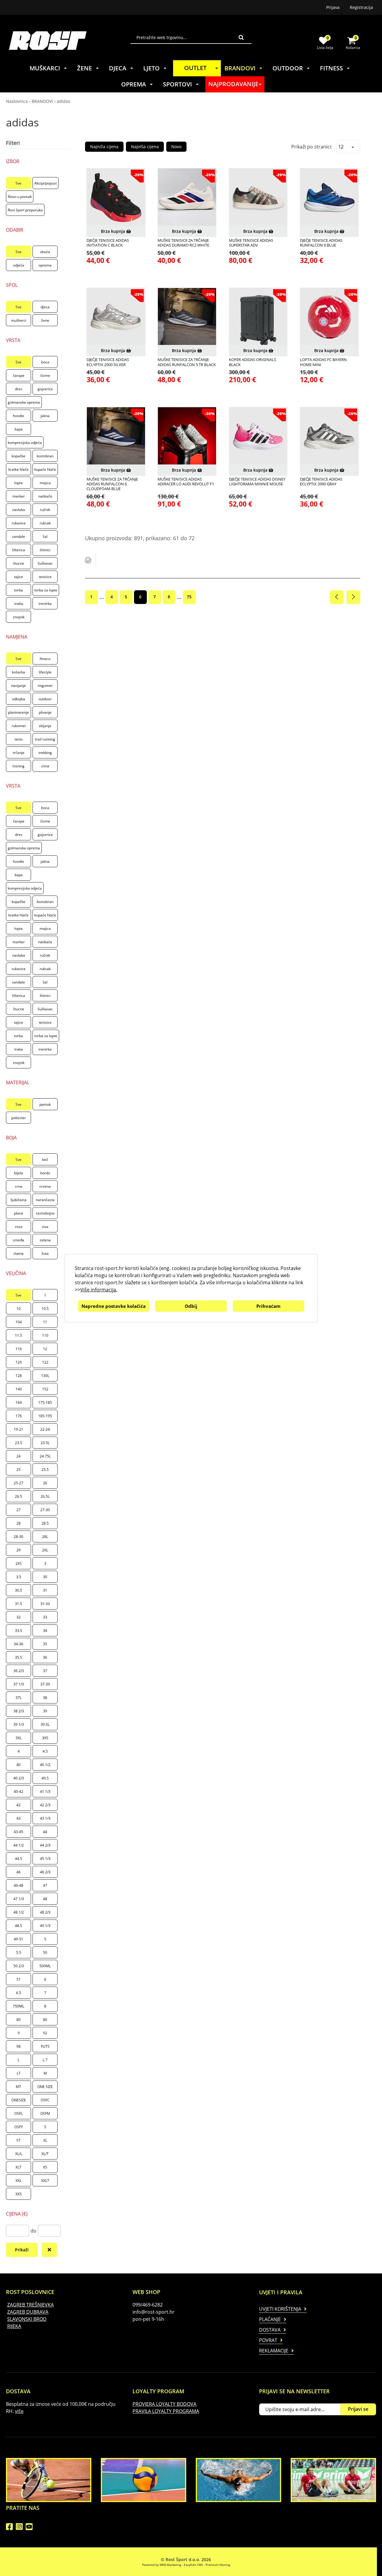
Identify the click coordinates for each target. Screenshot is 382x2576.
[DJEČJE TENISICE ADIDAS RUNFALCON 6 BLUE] (329, 198)
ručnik (45, 510)
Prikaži (22, 2250)
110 (45, 1335)
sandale (19, 536)
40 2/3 (19, 1778)
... (102, 597)
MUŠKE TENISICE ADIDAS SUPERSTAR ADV (251, 243)
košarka (19, 672)
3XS (45, 1738)
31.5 (19, 1604)
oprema (45, 265)
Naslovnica (17, 101)
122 (45, 1362)
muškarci (19, 320)
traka (19, 604)
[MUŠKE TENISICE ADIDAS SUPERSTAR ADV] (258, 198)
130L (45, 1376)
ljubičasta (19, 1200)
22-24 (45, 1429)
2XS (19, 1563)
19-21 (19, 1429)
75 (189, 597)
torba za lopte (46, 590)
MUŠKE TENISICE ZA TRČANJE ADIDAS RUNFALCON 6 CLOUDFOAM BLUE (112, 484)
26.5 (19, 1496)
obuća (45, 252)
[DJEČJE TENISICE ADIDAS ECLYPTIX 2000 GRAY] (329, 436)
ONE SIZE (45, 2087)
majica (45, 483)
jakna (45, 416)
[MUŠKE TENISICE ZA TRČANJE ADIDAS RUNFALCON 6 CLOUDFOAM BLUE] (116, 436)
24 (19, 1456)
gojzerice (45, 389)
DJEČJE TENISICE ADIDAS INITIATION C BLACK (108, 243)
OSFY (19, 2127)
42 (19, 1805)
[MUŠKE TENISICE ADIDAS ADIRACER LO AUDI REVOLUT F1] (187, 436)
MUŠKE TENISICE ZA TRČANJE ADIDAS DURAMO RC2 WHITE (183, 243)
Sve (19, 183)
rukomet (19, 726)
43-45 (19, 1832)
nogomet (45, 686)
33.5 (19, 1631)
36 (45, 1657)
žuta (45, 1253)
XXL (19, 2181)
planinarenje (19, 712)
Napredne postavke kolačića (114, 1306)
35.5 (19, 1657)
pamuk (45, 1104)
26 (45, 1483)
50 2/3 (19, 1966)
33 (45, 1617)
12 (45, 1349)
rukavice (19, 523)
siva (45, 1227)
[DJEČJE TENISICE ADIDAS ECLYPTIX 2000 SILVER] (116, 317)
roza (19, 1227)
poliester (19, 1118)
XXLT (45, 2181)
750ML (19, 2006)
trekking (45, 753)
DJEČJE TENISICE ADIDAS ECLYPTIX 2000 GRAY (321, 482)
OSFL (19, 2113)
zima (45, 766)
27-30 (45, 1510)
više (19, 2411)
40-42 (19, 1792)
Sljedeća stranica (353, 597)
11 (45, 1322)
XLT (19, 2167)
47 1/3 (19, 1899)
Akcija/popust (46, 183)
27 (19, 1510)
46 (19, 1872)
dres (19, 389)
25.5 (45, 1470)
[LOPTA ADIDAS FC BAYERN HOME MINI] (329, 317)
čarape (19, 375)
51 (19, 1979)
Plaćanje (270, 2319)
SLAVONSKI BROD (27, 2319)
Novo (176, 147)
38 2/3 (19, 1711)
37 (45, 1671)
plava (19, 1213)
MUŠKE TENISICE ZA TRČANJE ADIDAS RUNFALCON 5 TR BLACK (187, 362)
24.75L (45, 1456)
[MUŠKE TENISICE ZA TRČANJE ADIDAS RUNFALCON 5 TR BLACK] (187, 317)
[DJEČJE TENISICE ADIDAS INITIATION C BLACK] (116, 198)
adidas (63, 101)
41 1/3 (45, 1792)
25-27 (19, 1483)
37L (19, 1698)
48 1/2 (19, 1912)
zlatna (19, 1253)
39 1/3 (19, 1724)
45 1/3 (45, 1859)
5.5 (19, 1952)
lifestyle (45, 672)
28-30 (19, 1537)
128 (19, 1376)
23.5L (45, 1443)
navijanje (19, 686)
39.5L (45, 1724)
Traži (241, 37)
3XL (19, 1738)
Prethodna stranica (337, 597)
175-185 (45, 1402)
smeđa (19, 1240)
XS (45, 2167)
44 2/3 (45, 1845)
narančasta (45, 1200)
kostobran (45, 456)
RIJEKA (14, 2326)
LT (19, 2073)
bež (45, 1160)
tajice (19, 577)
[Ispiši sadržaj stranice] (88, 560)
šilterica (19, 550)
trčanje (19, 753)
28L (45, 1537)
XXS (19, 2194)
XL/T (45, 2154)
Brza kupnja (114, 231)
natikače (45, 496)
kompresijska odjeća (25, 443)
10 (19, 1309)
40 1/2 (45, 1765)
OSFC (45, 2100)
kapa (19, 429)
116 (19, 1349)
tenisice (45, 577)
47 (45, 1885)
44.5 (19, 1859)
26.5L (45, 1496)
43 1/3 (45, 1818)
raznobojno (45, 1213)
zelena (45, 1240)
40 (19, 1765)
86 (45, 2020)
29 (19, 1550)
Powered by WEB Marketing (162, 2565)
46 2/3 (45, 1872)
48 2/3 (45, 1912)
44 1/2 (19, 1845)
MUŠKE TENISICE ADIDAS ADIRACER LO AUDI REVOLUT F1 (186, 482)
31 (45, 1590)
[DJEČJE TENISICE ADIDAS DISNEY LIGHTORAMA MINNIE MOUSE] (258, 436)
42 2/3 (45, 1805)
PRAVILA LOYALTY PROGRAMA (166, 2411)
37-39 (45, 1684)
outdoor (45, 699)
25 (19, 1470)
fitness (45, 659)
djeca (45, 307)
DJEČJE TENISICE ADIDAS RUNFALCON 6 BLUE (321, 243)
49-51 (19, 1939)
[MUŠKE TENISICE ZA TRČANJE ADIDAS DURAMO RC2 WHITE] (187, 198)
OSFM (45, 2113)
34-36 (19, 1644)
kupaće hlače (45, 469)
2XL (45, 1550)
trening (19, 766)
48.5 (19, 1926)
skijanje (45, 726)
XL (45, 2140)
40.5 (45, 1778)
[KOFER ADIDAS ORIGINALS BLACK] (258, 317)
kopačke (19, 456)
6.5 (19, 1993)
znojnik (19, 617)
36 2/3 (19, 1671)
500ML (45, 1966)
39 (45, 1711)
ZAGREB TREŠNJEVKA (30, 2305)
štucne (19, 563)
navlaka (19, 510)
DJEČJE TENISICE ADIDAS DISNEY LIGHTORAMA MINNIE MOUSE (257, 482)
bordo (45, 1173)
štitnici (45, 550)
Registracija (361, 7)
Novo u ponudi (20, 197)
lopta (19, 483)
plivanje (45, 712)
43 (19, 1818)
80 (19, 2020)
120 (19, 1362)
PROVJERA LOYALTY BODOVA (164, 2404)
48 (45, 1899)
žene (45, 320)
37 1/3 (19, 1684)
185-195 (45, 1416)
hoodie (19, 416)
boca (45, 362)
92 (45, 2033)
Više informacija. (99, 1290)
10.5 (45, 1309)
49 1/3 (45, 1926)
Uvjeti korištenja (280, 2309)
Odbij (191, 1306)
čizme (45, 375)
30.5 (19, 1590)
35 (45, 1644)
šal (45, 536)
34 (45, 1631)
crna (19, 1186)
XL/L (19, 2154)
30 (45, 1577)
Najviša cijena (145, 147)
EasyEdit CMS (193, 2565)
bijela (19, 1173)
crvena (45, 1186)
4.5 (45, 1751)
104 (19, 1322)
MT (19, 2087)
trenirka (45, 604)
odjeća (19, 265)
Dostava (270, 2330)
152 (45, 1389)
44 (45, 1832)
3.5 (19, 1577)
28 (19, 1523)
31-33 (45, 1604)
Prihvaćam (268, 1306)
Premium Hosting (218, 2565)
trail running (45, 739)
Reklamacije (274, 2351)
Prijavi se (358, 2409)
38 (45, 1698)
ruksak (45, 523)
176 (19, 1416)
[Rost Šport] (70, 40)
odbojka (19, 699)
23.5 (19, 1443)
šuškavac (45, 563)
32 (19, 1617)
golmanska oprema (24, 402)
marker (19, 496)
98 (19, 2046)
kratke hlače (19, 469)
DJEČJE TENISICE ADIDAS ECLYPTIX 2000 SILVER (108, 362)
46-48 (19, 1885)
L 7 (45, 2060)
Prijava (333, 7)
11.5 (19, 1335)
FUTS (45, 2046)
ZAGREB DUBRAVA (28, 2312)
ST (19, 2140)
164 (19, 1402)
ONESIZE (19, 2100)
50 (45, 1952)
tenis (19, 739)
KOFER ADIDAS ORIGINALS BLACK (252, 362)
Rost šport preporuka (25, 210)
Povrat (268, 2340)
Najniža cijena (104, 147)
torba (19, 590)
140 (19, 1389)
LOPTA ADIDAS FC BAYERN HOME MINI (323, 362)
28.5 (45, 1523)
